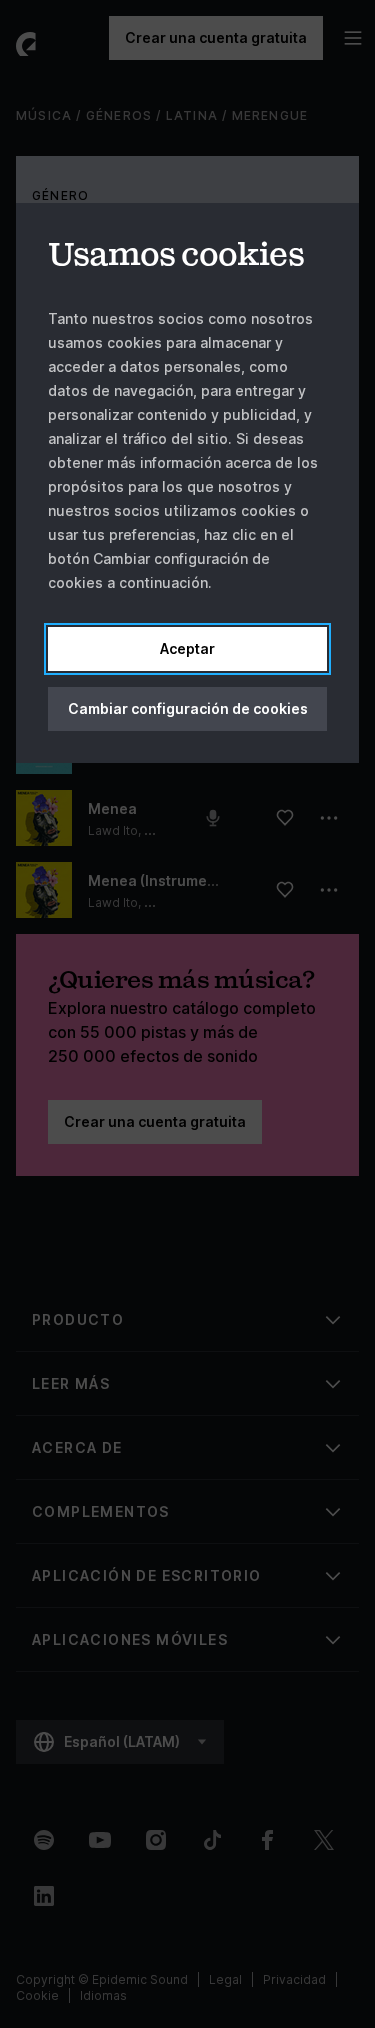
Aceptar (187, 648)
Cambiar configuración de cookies (188, 708)
